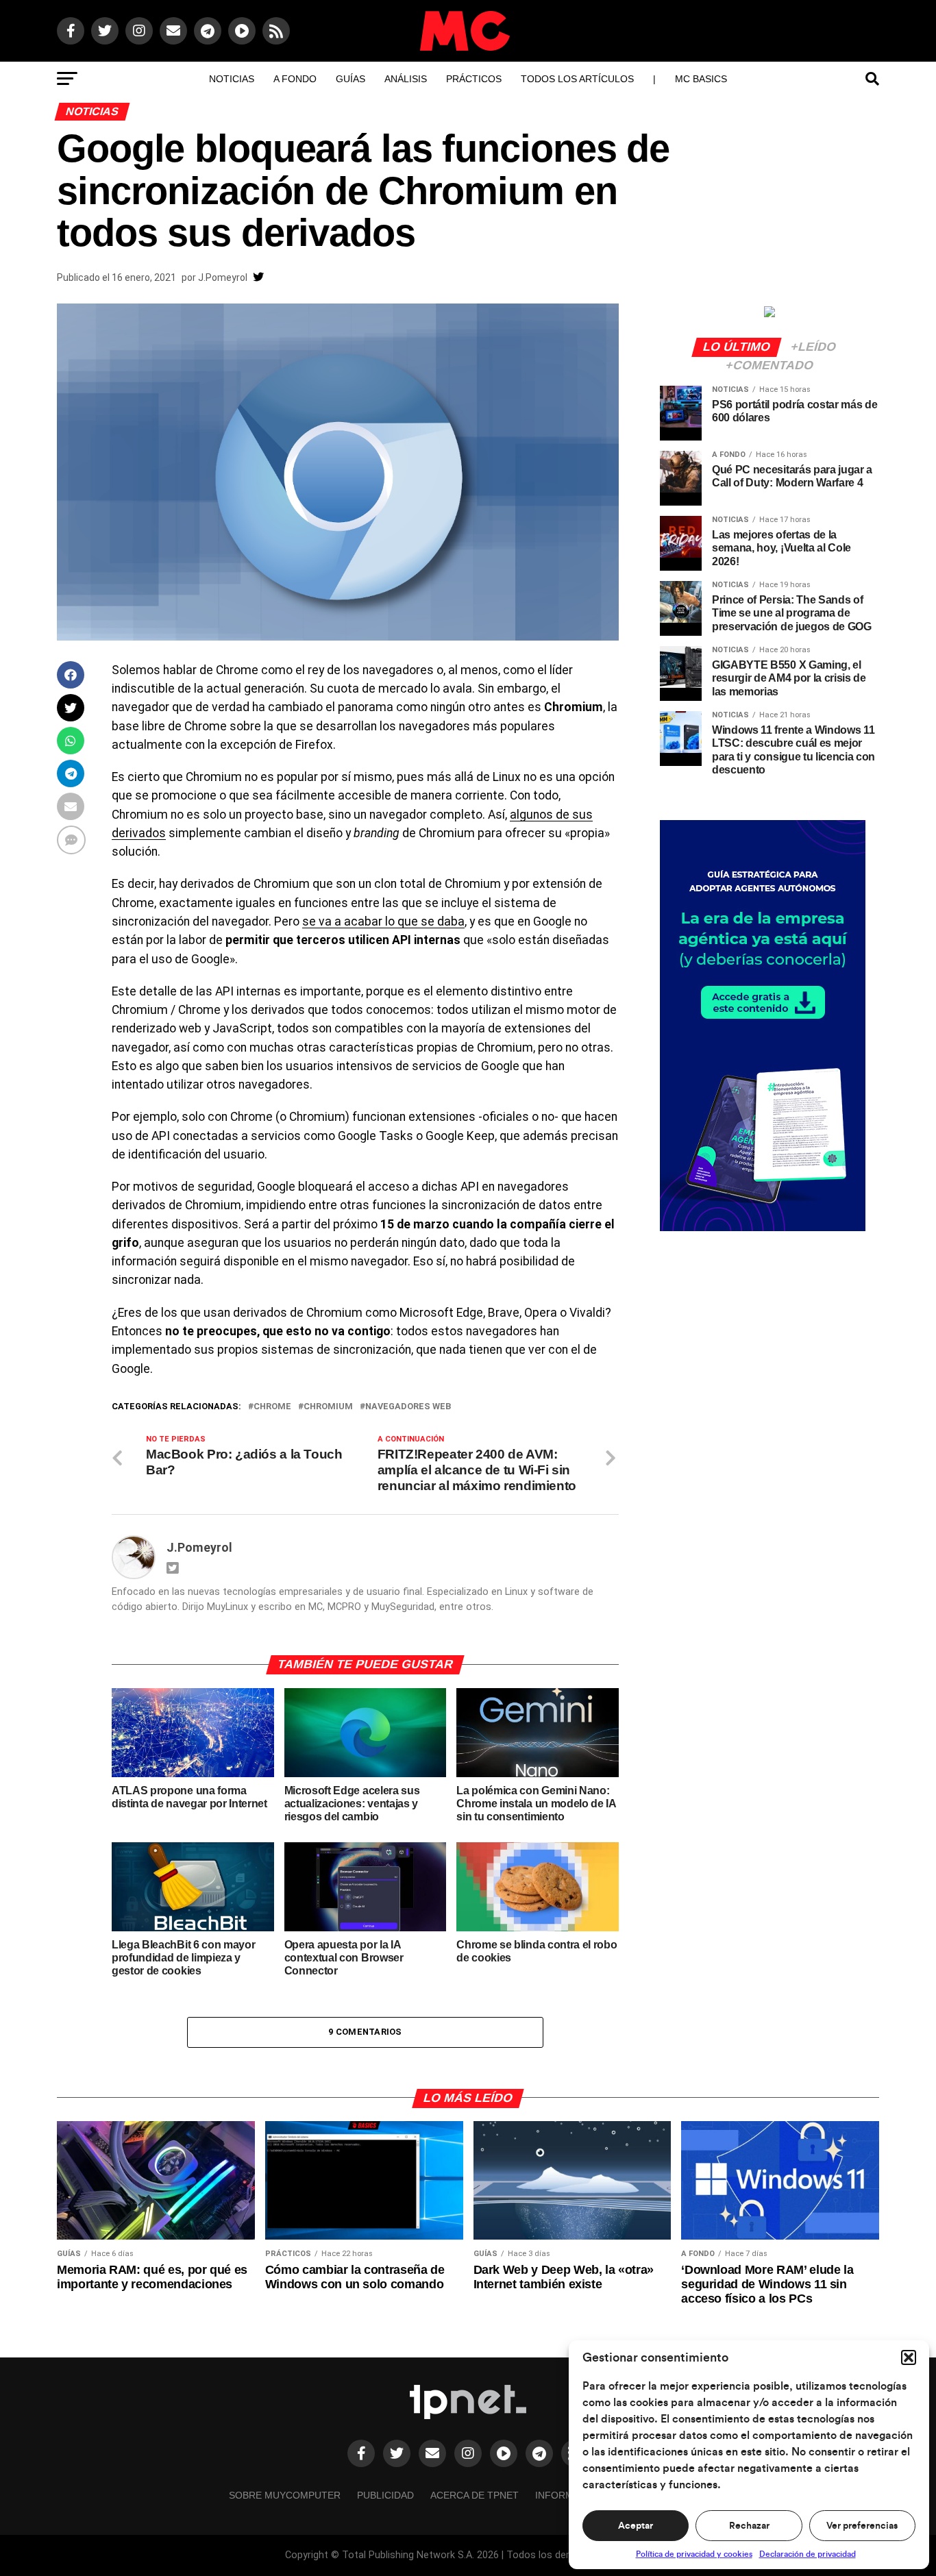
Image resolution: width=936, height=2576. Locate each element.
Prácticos (474, 79)
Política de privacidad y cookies (694, 2554)
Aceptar (636, 2526)
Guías (350, 79)
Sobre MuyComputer (285, 2495)
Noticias (232, 79)
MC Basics (701, 79)
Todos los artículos (577, 79)
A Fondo (295, 79)
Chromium (328, 1407)
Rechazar (749, 2526)
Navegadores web (408, 1407)
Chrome (272, 1407)
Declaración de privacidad (808, 2554)
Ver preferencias (862, 2526)
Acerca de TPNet (475, 2495)
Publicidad (385, 2495)
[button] (909, 2357)
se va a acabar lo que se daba (383, 921)
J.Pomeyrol (223, 277)
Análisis (406, 79)
